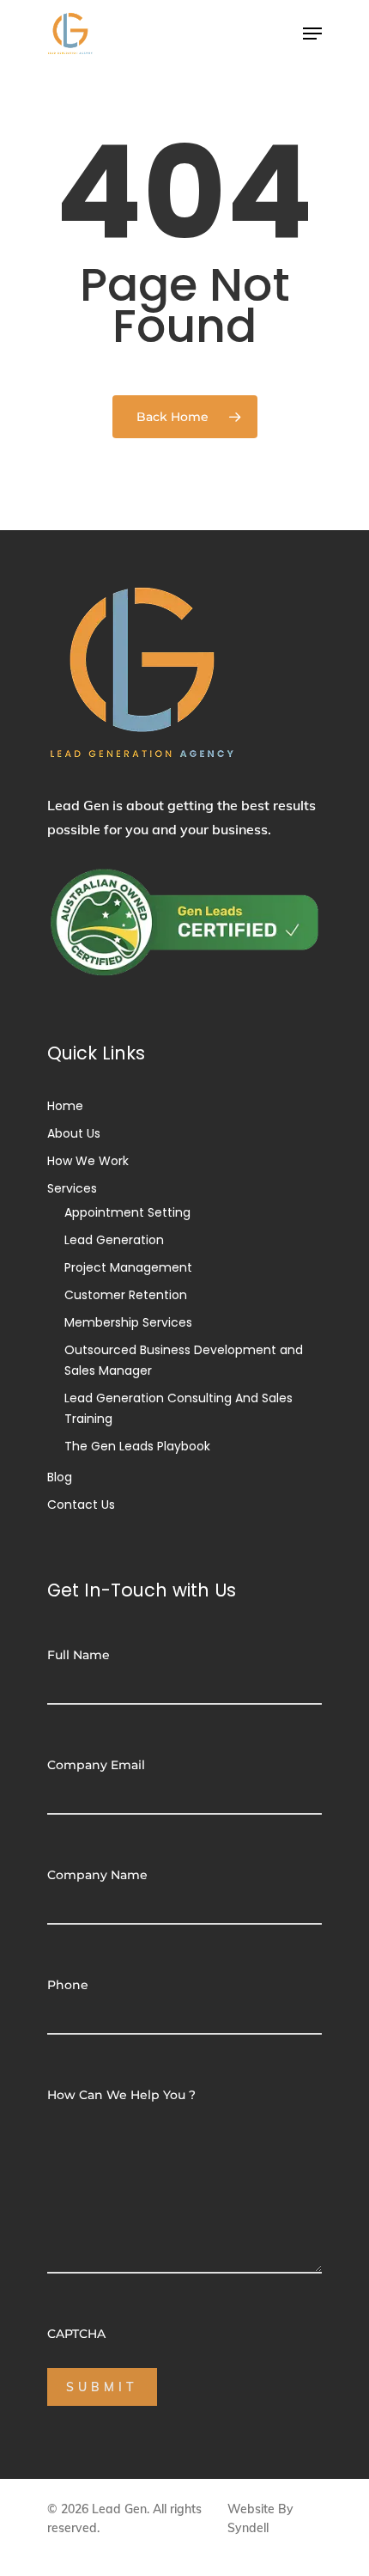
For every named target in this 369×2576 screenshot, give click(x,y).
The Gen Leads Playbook (137, 1446)
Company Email (96, 1765)
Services (72, 1188)
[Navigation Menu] (312, 34)
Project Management (128, 1267)
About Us (74, 1133)
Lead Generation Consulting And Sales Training (178, 1408)
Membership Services (128, 1322)
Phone (68, 1985)
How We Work (88, 1161)
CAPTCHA (76, 2334)
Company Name (97, 1875)
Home (65, 1106)
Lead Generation (114, 1240)
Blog (60, 1477)
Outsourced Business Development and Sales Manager (184, 1360)
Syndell (248, 2528)
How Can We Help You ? (121, 2095)
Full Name (79, 1655)
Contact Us (81, 1505)
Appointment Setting (127, 1212)
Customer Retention (126, 1295)
